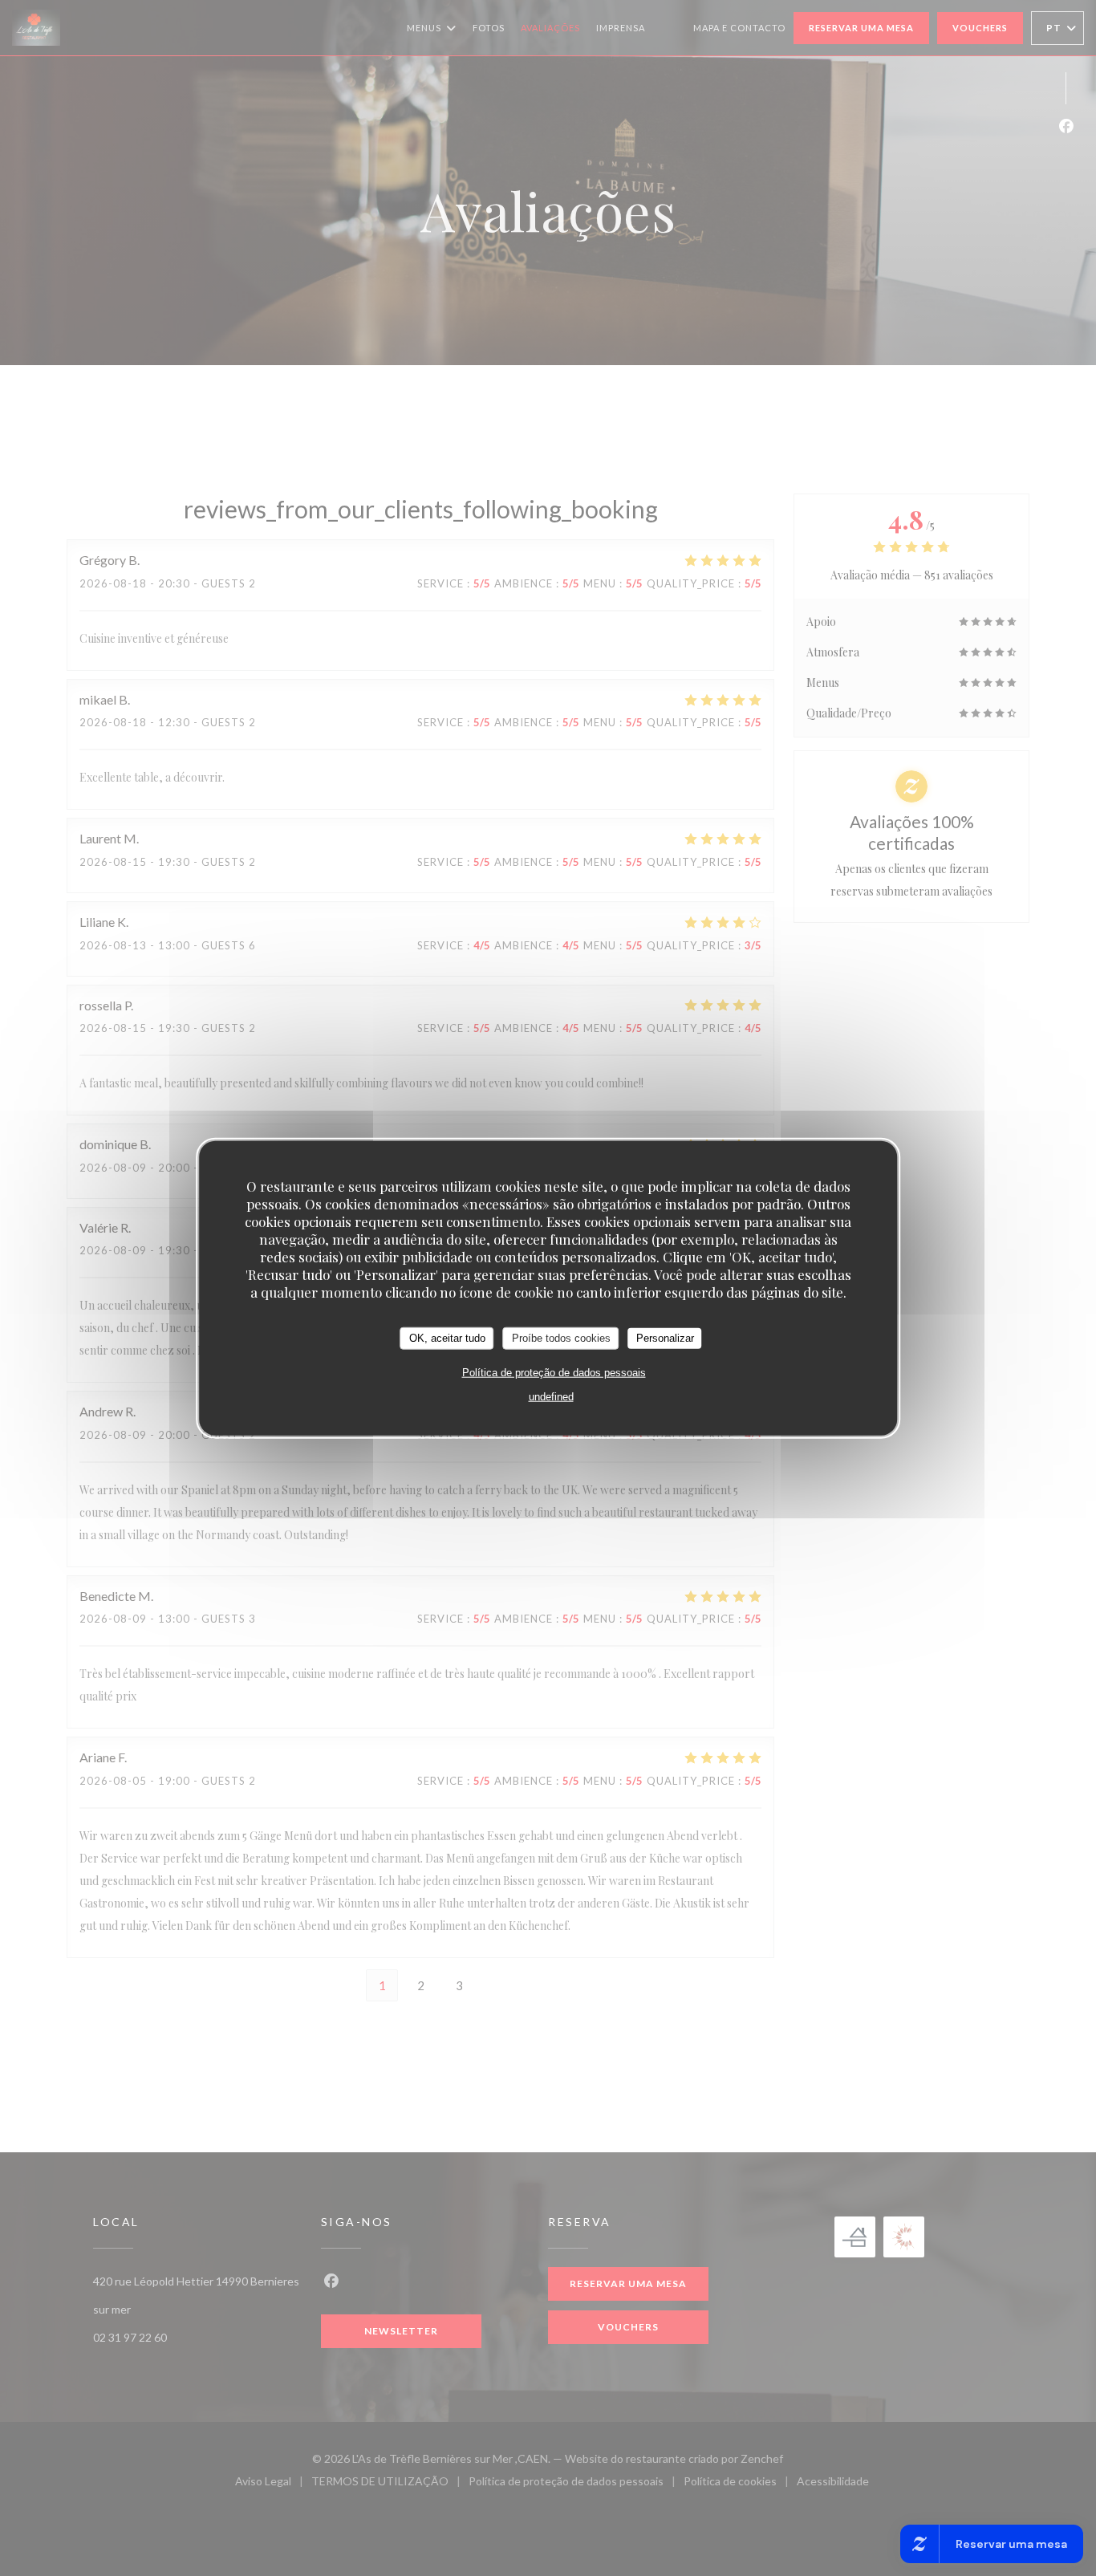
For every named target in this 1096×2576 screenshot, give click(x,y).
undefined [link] (551, 1396)
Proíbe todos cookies (561, 1338)
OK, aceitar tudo (447, 1338)
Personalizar (665, 1338)
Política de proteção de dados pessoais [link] (554, 1372)
